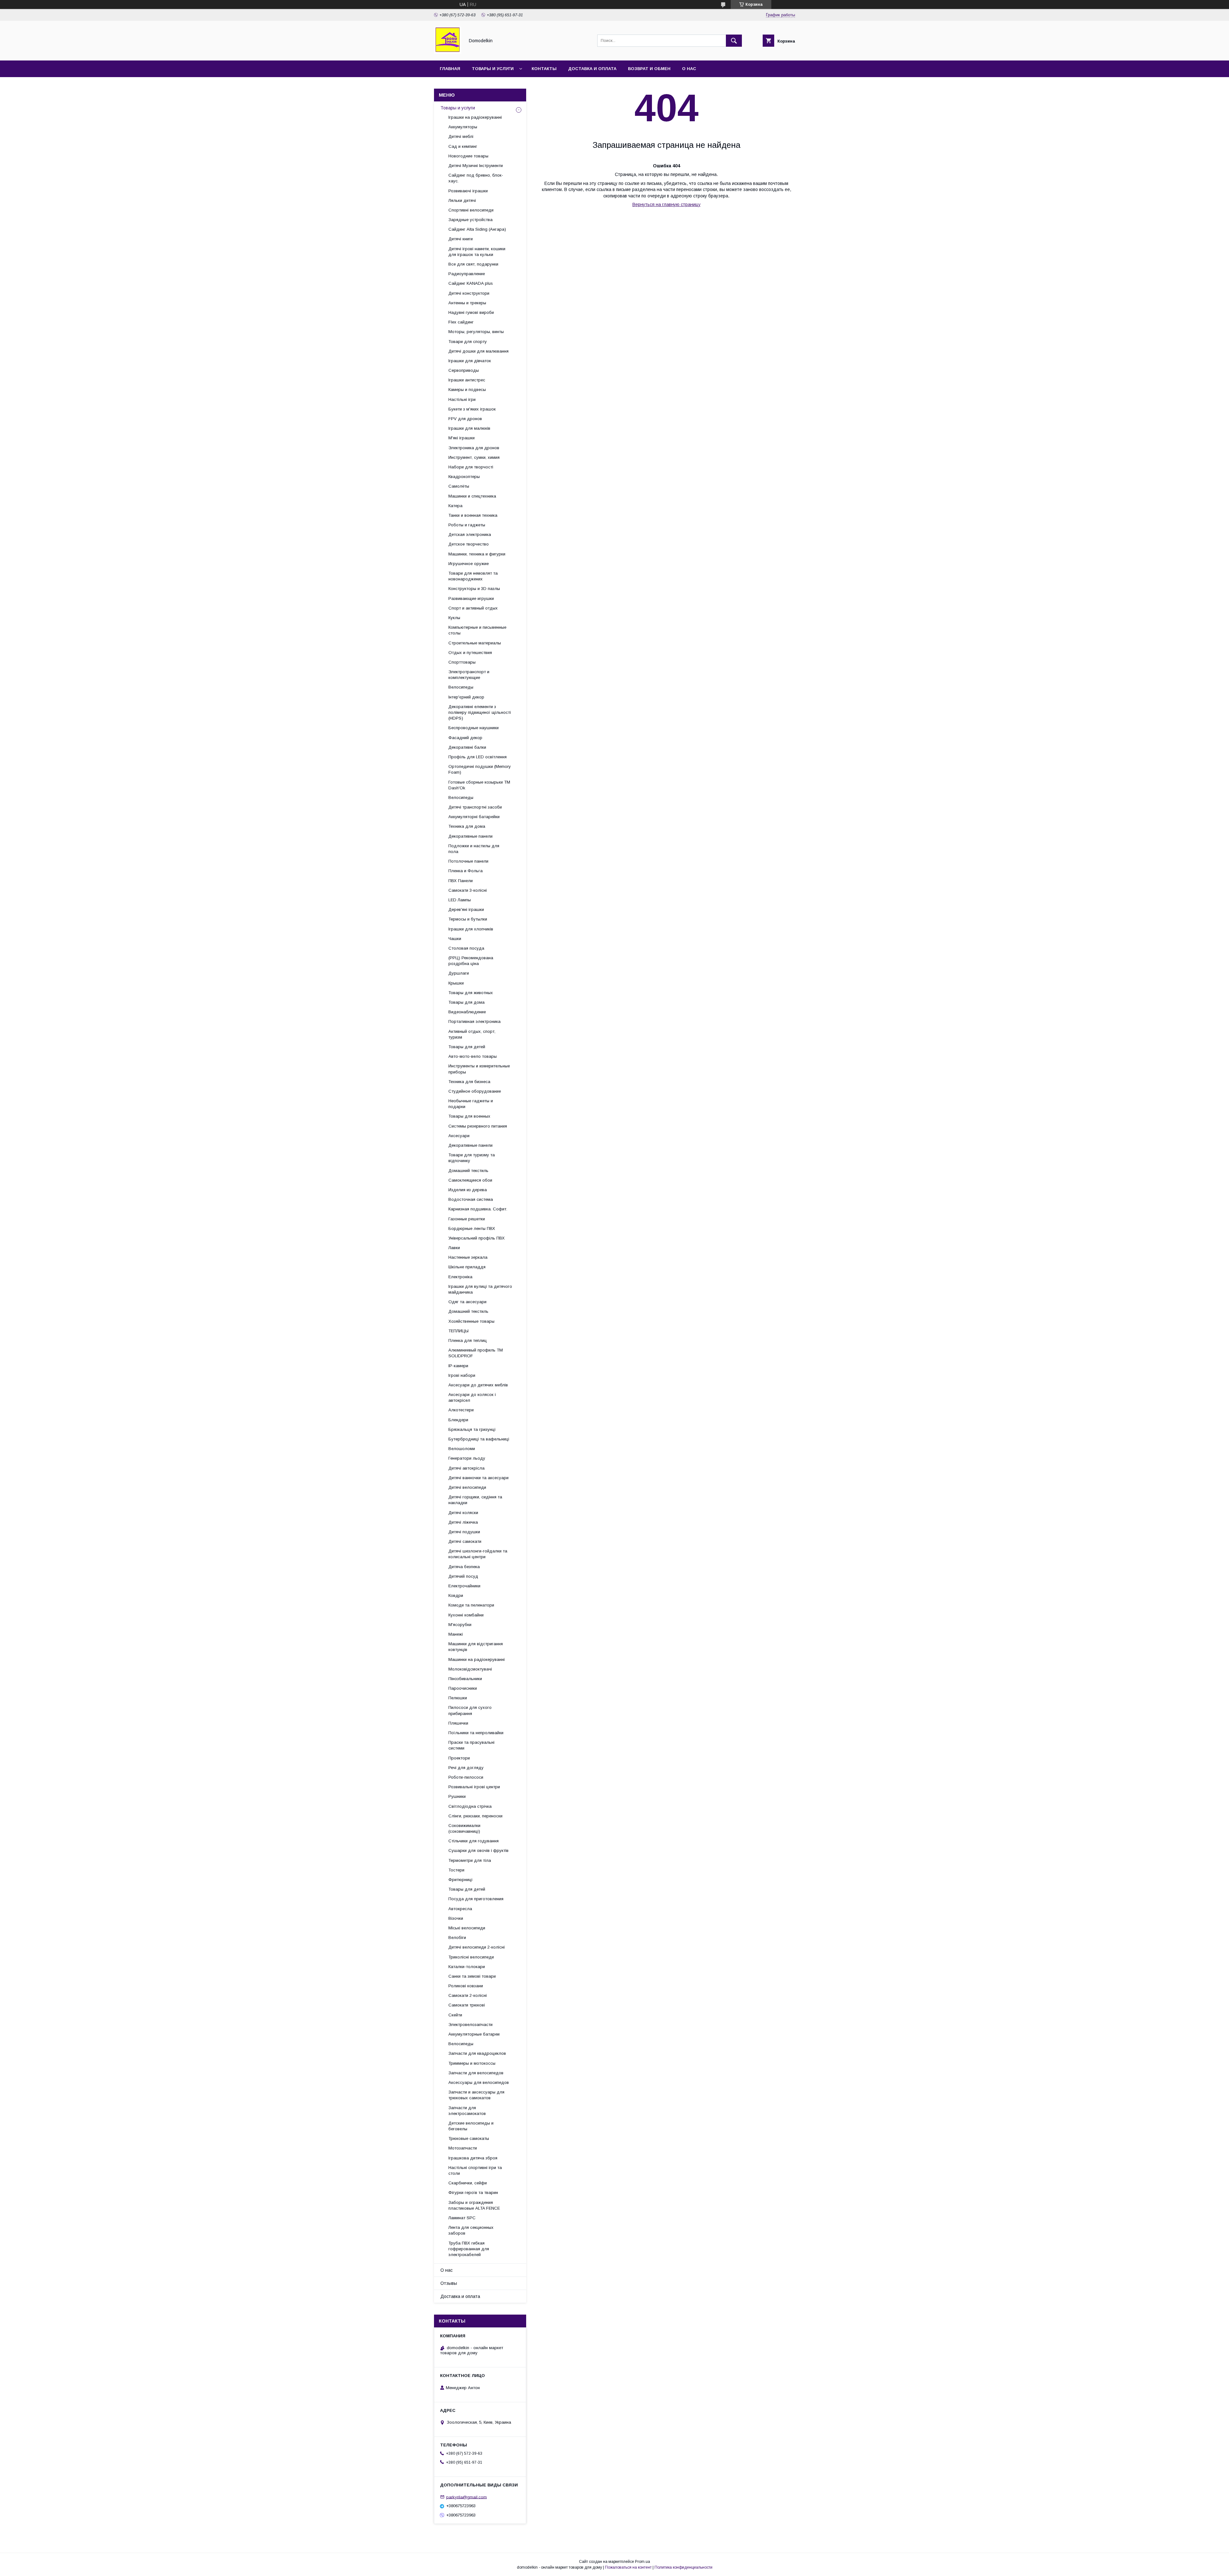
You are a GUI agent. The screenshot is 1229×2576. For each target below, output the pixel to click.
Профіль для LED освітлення (478, 757)
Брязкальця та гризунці (472, 1429)
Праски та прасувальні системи (471, 1745)
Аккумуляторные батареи (474, 2034)
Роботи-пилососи (466, 1777)
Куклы (454, 618)
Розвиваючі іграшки (468, 191)
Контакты (544, 69)
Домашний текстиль (468, 1171)
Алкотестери (461, 1410)
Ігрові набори (462, 1375)
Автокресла (460, 1909)
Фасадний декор (465, 738)
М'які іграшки (462, 438)
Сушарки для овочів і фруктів (478, 1850)
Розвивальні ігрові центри (474, 1787)
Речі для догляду (466, 1768)
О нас (689, 69)
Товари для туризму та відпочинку (472, 1158)
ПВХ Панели (461, 881)
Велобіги (457, 1938)
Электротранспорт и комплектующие (469, 675)
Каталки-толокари (467, 1967)
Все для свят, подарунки (473, 264)
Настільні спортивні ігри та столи (475, 2170)
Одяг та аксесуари (467, 1302)
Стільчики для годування (474, 1841)
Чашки (455, 939)
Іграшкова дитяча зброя (473, 2158)
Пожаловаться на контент (628, 2567)
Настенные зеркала (468, 1257)
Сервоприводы (464, 370)
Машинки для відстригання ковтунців (476, 1647)
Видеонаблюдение (467, 1012)
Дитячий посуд (463, 1576)
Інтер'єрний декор (466, 697)
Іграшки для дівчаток (470, 361)
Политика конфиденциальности (683, 2567)
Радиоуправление (467, 274)
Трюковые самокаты (469, 2138)
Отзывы (449, 2283)
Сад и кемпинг (463, 146)
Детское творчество (469, 544)
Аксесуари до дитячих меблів (478, 1385)
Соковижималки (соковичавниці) (464, 1828)
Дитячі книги (461, 239)
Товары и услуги (493, 69)
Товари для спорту (468, 342)
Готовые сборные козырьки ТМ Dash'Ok (479, 785)
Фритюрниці (460, 1880)
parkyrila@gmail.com (466, 2497)
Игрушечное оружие (469, 564)
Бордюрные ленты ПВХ (472, 1228)
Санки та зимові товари (472, 1976)
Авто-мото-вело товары (473, 1056)
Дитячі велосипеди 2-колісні (477, 1947)
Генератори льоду (467, 1458)
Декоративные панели (470, 836)
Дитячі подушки (464, 1532)
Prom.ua (643, 2562)
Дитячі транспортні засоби (475, 807)
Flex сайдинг (461, 322)
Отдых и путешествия (470, 653)
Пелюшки (458, 1698)
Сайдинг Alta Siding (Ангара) (477, 229)
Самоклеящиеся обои (470, 1180)
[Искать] (734, 41)
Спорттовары (462, 662)
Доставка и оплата (592, 69)
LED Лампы (460, 900)
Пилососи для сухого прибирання (470, 1710)
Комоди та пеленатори (471, 1605)
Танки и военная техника (473, 515)
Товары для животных (471, 993)
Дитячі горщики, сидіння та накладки (475, 1500)
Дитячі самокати (465, 1541)
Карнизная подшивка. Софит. (478, 1209)
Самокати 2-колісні (468, 1995)
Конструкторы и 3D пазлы (474, 589)
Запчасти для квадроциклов (477, 2053)
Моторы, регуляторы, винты (476, 332)
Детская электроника (470, 534)
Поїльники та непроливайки (476, 1733)
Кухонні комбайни (466, 1615)
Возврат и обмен (649, 69)
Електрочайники (464, 1586)
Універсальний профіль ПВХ (477, 1238)
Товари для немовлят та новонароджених (473, 576)
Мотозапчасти (463, 2148)
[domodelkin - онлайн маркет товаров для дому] (448, 52)
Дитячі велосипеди (467, 1487)
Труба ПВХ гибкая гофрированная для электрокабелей (469, 2249)
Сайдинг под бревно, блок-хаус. (476, 178)
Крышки (456, 983)
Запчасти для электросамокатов (467, 2111)
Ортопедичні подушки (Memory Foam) (480, 769)
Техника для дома (467, 826)
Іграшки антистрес (467, 380)
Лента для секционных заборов (471, 2230)
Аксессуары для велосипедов (479, 2082)
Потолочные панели (468, 861)
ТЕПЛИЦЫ (458, 1331)
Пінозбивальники (465, 1679)
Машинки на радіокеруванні (477, 1659)
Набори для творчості (471, 467)
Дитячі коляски (463, 1513)
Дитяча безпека (464, 1567)
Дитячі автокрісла (466, 1468)
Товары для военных (469, 1116)
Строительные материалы (475, 643)
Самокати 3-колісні (468, 890)
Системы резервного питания (478, 1126)
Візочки (456, 1918)
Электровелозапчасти (470, 2025)
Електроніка (460, 1277)
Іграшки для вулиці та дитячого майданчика (480, 1289)
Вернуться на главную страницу (667, 204)
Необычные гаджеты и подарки (471, 1104)
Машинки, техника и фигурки (477, 554)
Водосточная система (471, 1199)
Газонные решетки (467, 1219)
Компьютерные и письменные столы (477, 630)
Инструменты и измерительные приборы (479, 1069)
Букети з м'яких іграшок (472, 409)
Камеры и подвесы (467, 390)
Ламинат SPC (462, 2218)
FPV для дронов (465, 419)
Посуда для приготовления (476, 1899)
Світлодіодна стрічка (470, 1806)
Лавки (454, 1248)
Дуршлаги (459, 973)
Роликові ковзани (466, 1986)
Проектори (459, 1758)
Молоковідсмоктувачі (470, 1669)
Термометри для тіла (470, 1860)
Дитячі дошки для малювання (478, 351)
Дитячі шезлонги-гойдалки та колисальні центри (478, 1554)
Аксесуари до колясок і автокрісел (472, 1397)
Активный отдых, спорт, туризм (472, 1034)
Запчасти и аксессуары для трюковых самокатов (476, 2095)
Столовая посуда (466, 948)
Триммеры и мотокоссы (472, 2063)
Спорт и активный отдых (473, 608)
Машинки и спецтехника (472, 496)
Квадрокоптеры (464, 477)
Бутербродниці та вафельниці (479, 1439)
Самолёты (459, 486)
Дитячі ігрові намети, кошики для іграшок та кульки (477, 252)
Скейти (455, 2015)
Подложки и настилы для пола (474, 849)
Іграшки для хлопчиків (471, 929)
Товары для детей (467, 1047)
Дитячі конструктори (469, 293)
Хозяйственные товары (471, 1321)
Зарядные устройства (470, 220)
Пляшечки (458, 1723)
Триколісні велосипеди (471, 1957)
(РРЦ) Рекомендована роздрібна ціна (471, 961)
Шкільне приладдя (467, 1267)
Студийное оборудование (475, 1091)
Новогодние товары (468, 156)
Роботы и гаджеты (467, 525)
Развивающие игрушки (471, 598)
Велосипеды (461, 687)
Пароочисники (463, 1688)
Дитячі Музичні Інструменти (476, 166)
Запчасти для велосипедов (476, 2073)
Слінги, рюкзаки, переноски (475, 1816)
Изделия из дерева (468, 1190)
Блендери (458, 1420)
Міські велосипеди (467, 1928)
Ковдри (456, 1595)
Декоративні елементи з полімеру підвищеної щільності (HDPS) (480, 712)
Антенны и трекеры (467, 303)
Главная (450, 69)
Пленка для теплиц (468, 1340)
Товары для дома (466, 1002)
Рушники (457, 1796)
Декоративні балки (467, 747)
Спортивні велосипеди (471, 210)
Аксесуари (459, 1136)
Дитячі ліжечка (463, 1522)
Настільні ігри (462, 399)
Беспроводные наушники (474, 728)
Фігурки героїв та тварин (473, 2193)
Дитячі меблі (461, 136)
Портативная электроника (474, 1021)
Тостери (456, 1870)
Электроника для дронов (474, 448)
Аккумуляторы (463, 127)
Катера (455, 506)
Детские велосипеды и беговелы (471, 2126)
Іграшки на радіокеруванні (475, 117)
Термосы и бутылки (468, 919)
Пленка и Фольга (466, 871)
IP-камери (458, 1366)
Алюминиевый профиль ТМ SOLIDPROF (476, 1353)
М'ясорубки (460, 1625)
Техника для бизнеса (469, 1082)
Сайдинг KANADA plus (471, 283)
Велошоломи (462, 1449)
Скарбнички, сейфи (468, 2183)
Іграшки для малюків (469, 428)
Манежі (456, 1634)
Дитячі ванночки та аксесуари (478, 1478)
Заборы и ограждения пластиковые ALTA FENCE (474, 2205)
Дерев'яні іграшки (466, 909)
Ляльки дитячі (462, 200)
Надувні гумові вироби (471, 312)
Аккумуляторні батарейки (474, 817)
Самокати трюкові (467, 2005)
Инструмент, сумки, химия (474, 457)
